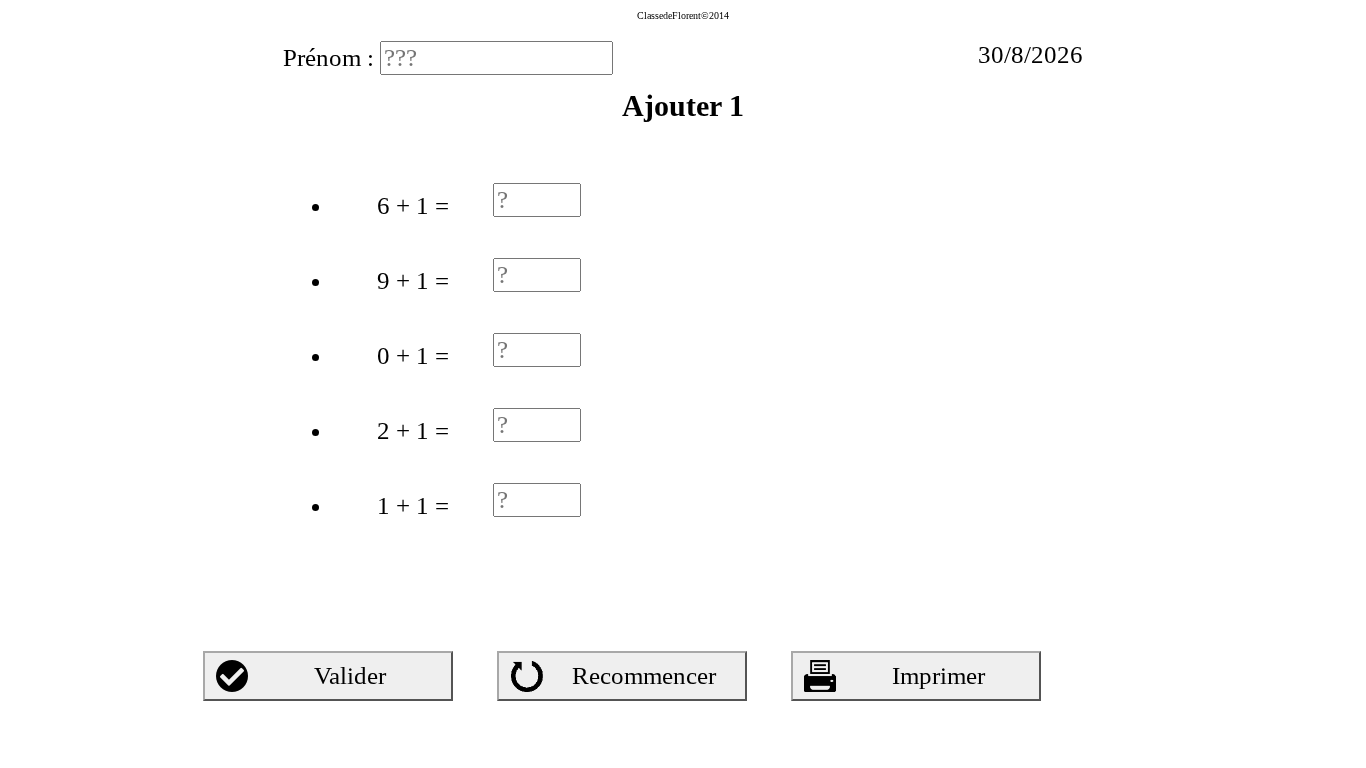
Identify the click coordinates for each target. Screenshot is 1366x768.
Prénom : (331, 57)
